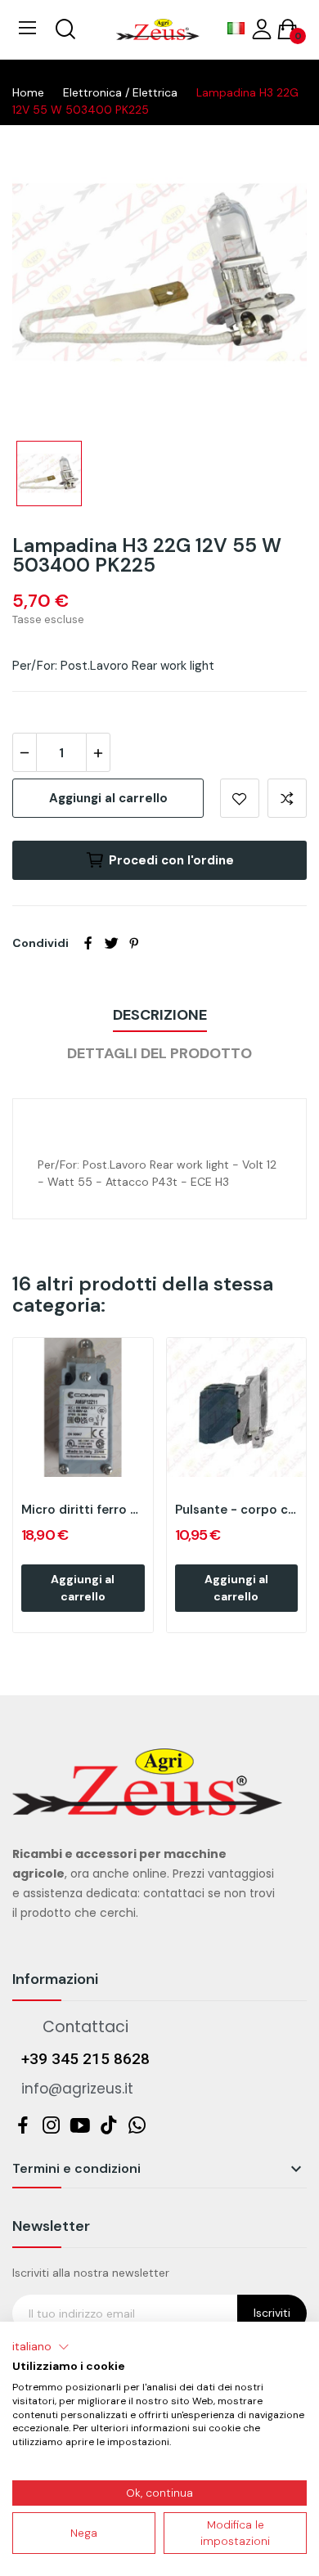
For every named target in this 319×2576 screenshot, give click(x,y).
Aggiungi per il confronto (287, 798)
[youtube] (80, 2127)
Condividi (88, 943)
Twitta (111, 943)
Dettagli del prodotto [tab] (159, 1053)
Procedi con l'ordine (171, 860)
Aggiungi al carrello (108, 798)
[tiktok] (108, 2127)
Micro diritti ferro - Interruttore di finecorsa (83, 1510)
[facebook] (22, 2127)
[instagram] (51, 2127)
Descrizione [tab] (160, 1015)
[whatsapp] (137, 2127)
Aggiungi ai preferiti (240, 798)
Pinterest (134, 943)
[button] (41, 2347)
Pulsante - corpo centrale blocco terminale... (237, 1510)
